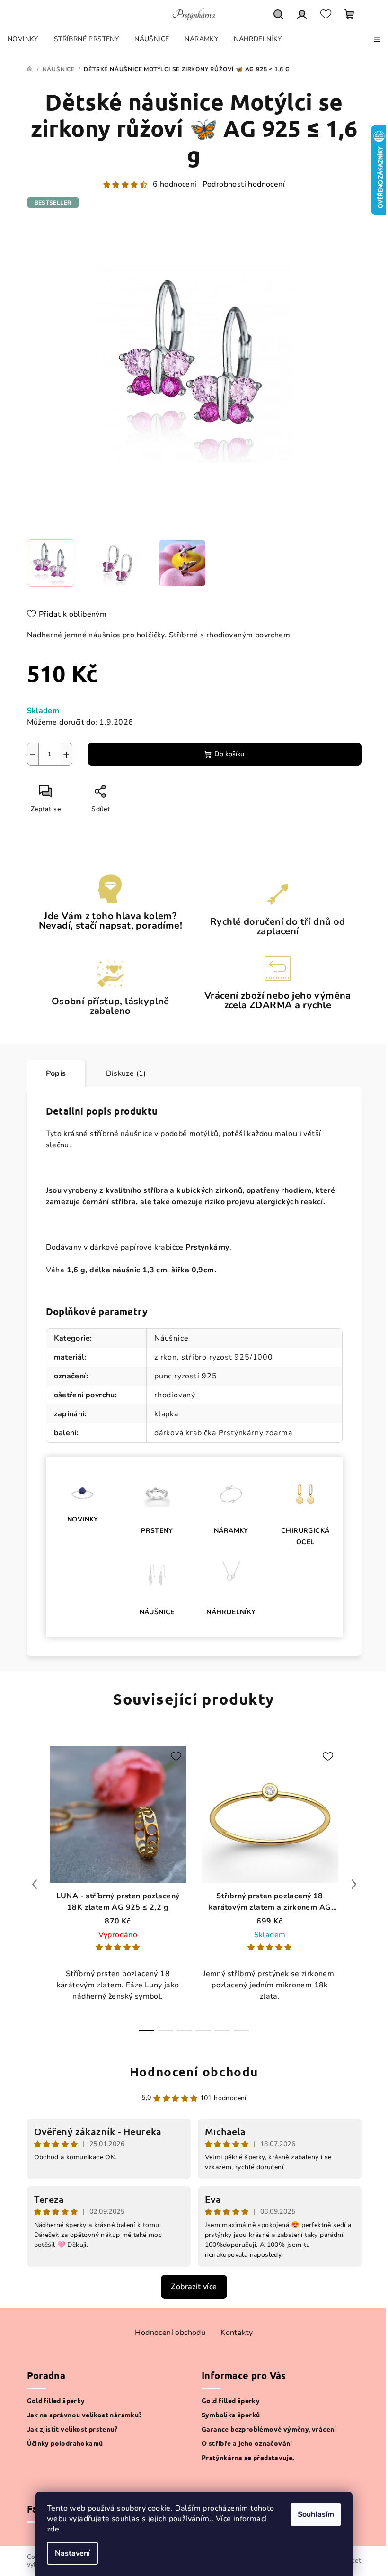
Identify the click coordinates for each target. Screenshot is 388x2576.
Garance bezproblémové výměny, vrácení (269, 2429)
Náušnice (171, 1338)
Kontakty (237, 2333)
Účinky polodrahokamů (65, 2443)
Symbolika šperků (231, 2415)
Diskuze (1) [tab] (126, 1073)
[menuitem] (23, 39)
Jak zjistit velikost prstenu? (72, 2429)
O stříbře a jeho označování (247, 2443)
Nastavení (72, 2553)
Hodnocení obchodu (194, 2071)
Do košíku (229, 754)
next (354, 1884)
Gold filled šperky (56, 2400)
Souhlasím (316, 2514)
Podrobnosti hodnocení (244, 184)
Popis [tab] (56, 1073)
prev (35, 1884)
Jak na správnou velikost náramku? (84, 2415)
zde (53, 2529)
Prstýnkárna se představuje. (248, 2457)
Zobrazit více (194, 2287)
